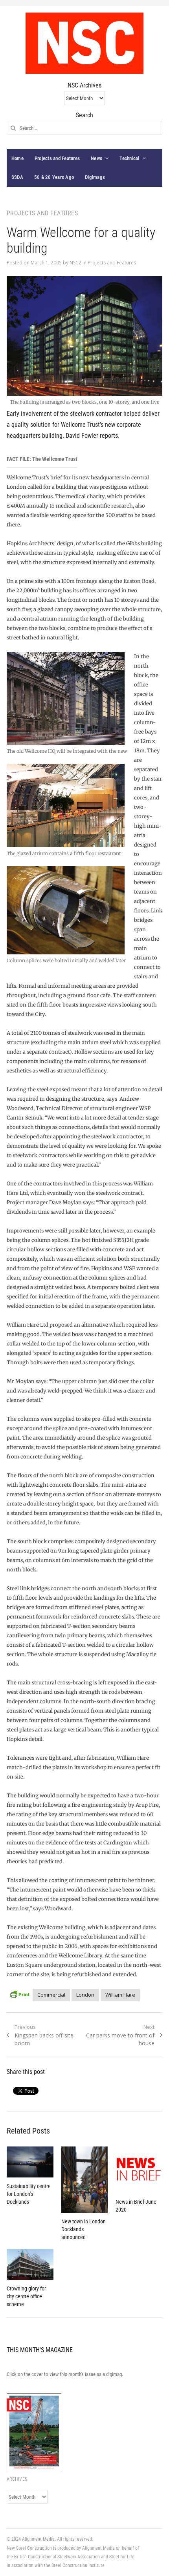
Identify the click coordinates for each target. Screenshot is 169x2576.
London (85, 1995)
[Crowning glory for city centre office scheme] (30, 2264)
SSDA (17, 177)
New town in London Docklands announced (84, 2229)
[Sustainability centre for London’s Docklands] (30, 2162)
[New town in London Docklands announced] (85, 2180)
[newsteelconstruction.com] (84, 43)
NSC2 (75, 263)
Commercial (51, 1995)
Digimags (95, 177)
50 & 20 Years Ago (54, 177)
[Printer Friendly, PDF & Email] (20, 1994)
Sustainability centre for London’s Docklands (29, 2194)
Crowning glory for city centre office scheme (26, 2296)
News (96, 158)
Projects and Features (57, 158)
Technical (129, 158)
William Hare (120, 1995)
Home (17, 158)
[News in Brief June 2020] (139, 2170)
